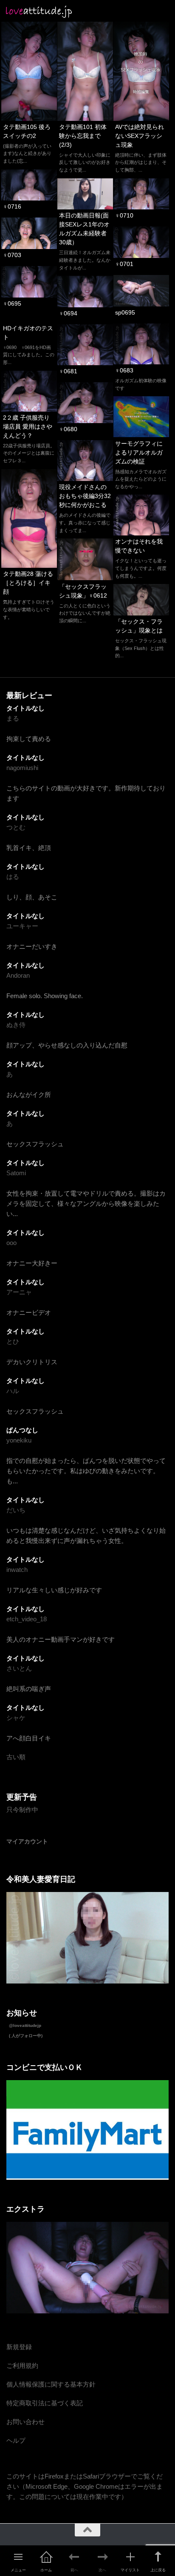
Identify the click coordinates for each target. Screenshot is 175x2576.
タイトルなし (25, 708)
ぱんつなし (22, 1430)
